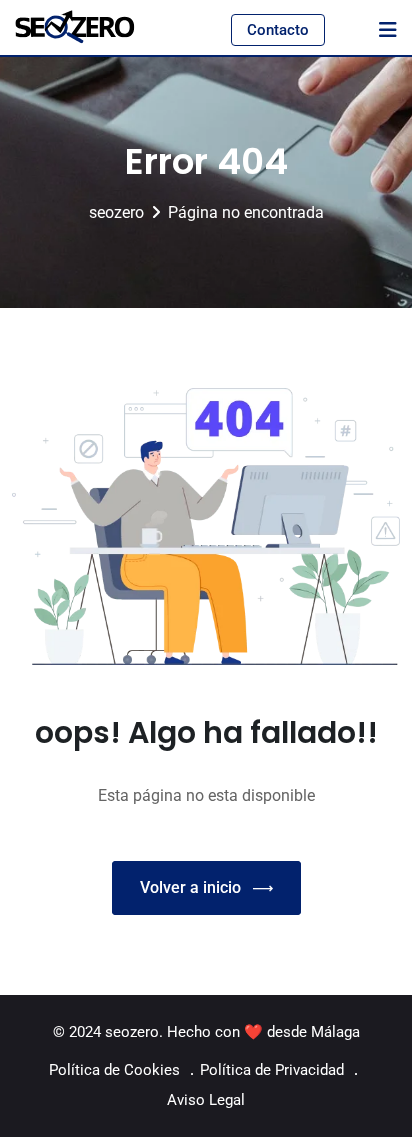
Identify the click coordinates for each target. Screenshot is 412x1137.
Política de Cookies (114, 1070)
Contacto (278, 30)
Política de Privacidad (272, 1070)
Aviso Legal (206, 1100)
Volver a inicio (190, 887)
